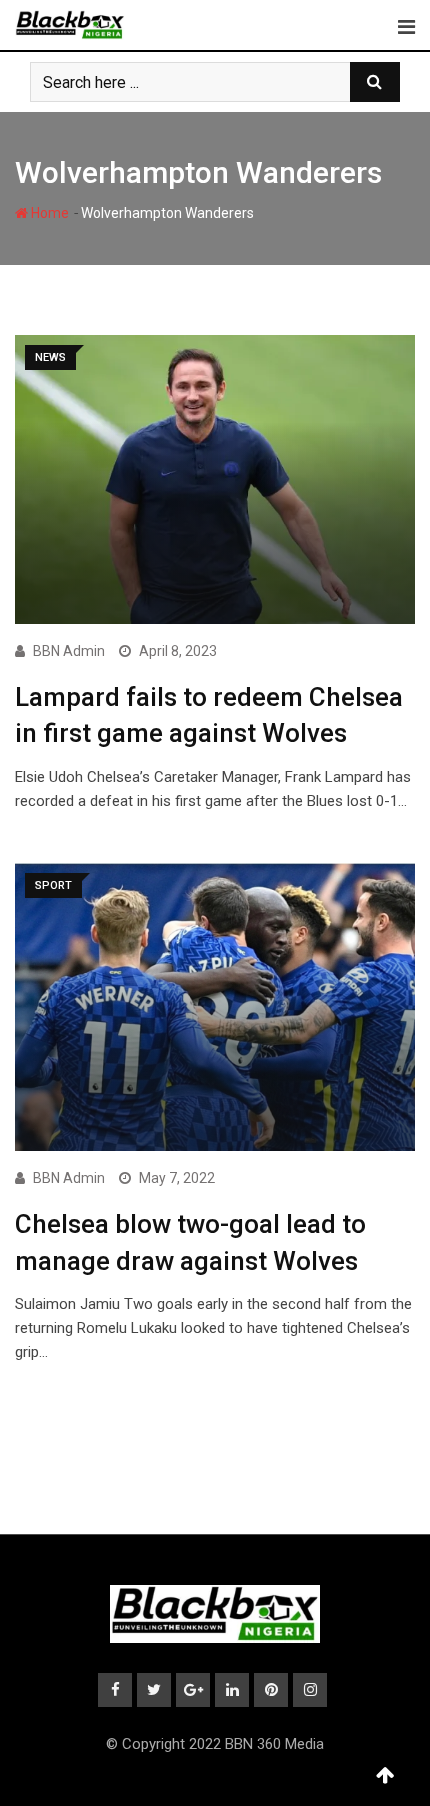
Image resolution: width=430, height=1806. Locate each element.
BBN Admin (69, 651)
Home (48, 213)
